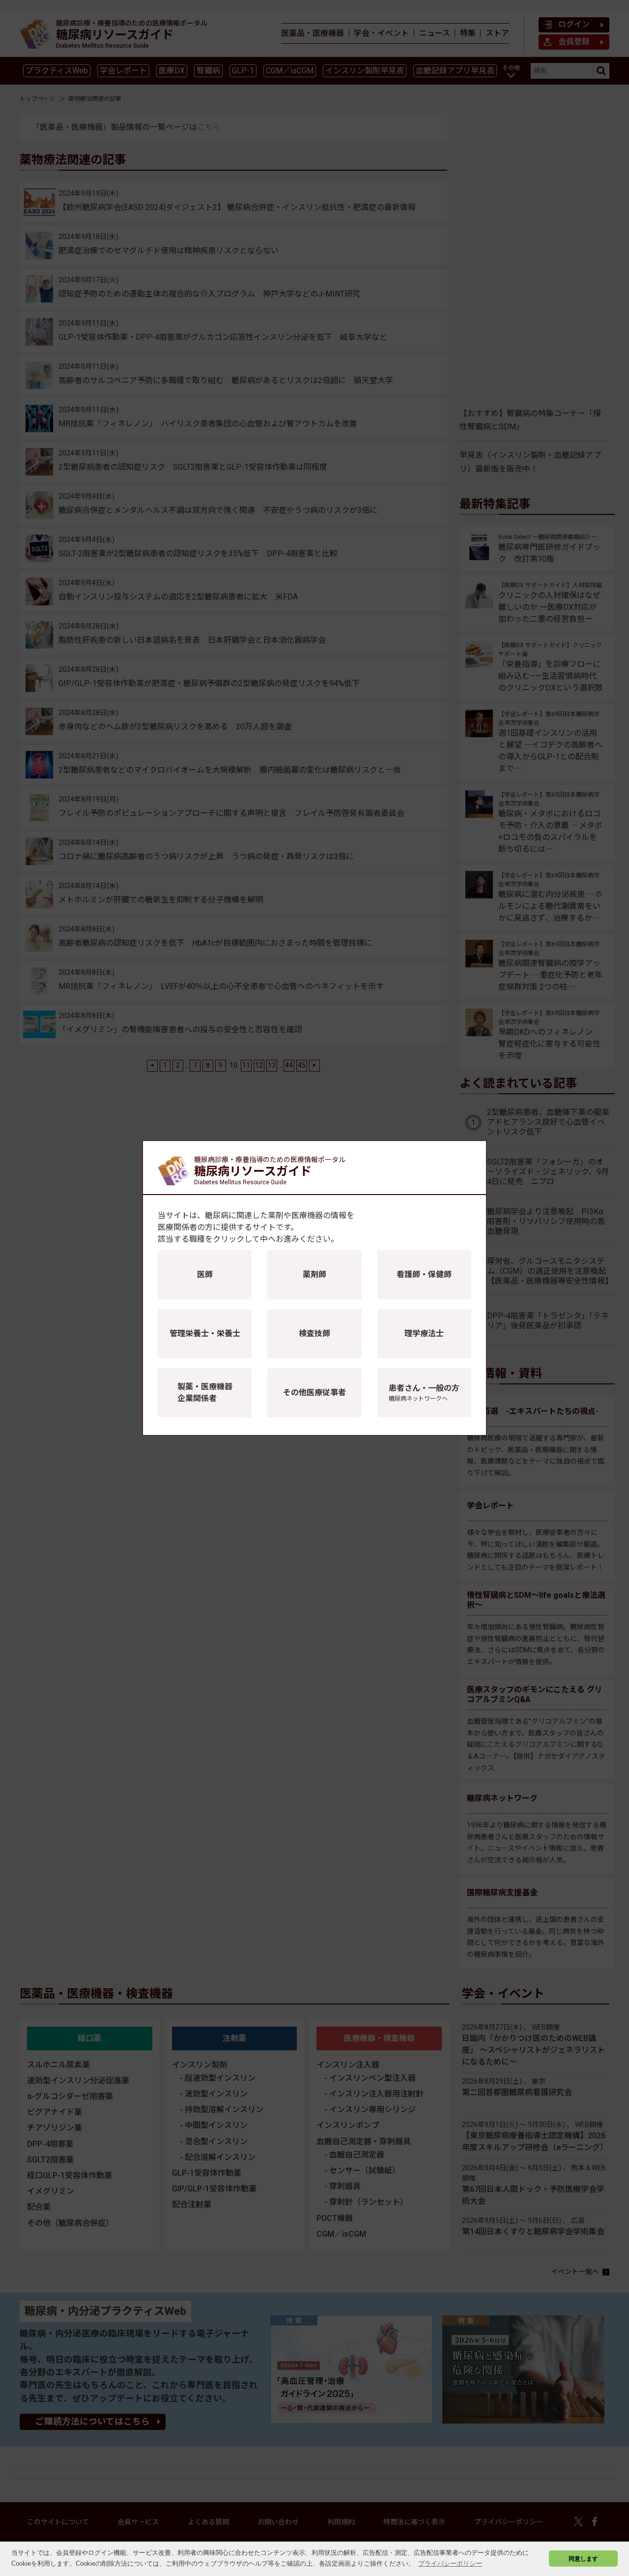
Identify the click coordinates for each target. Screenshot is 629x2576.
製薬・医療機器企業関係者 (205, 1393)
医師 (205, 1274)
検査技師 (314, 1333)
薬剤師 (314, 1274)
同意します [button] (583, 2559)
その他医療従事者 (314, 1393)
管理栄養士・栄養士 (205, 1333)
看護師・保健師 (424, 1274)
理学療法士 (424, 1333)
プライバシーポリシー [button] (450, 2563)
